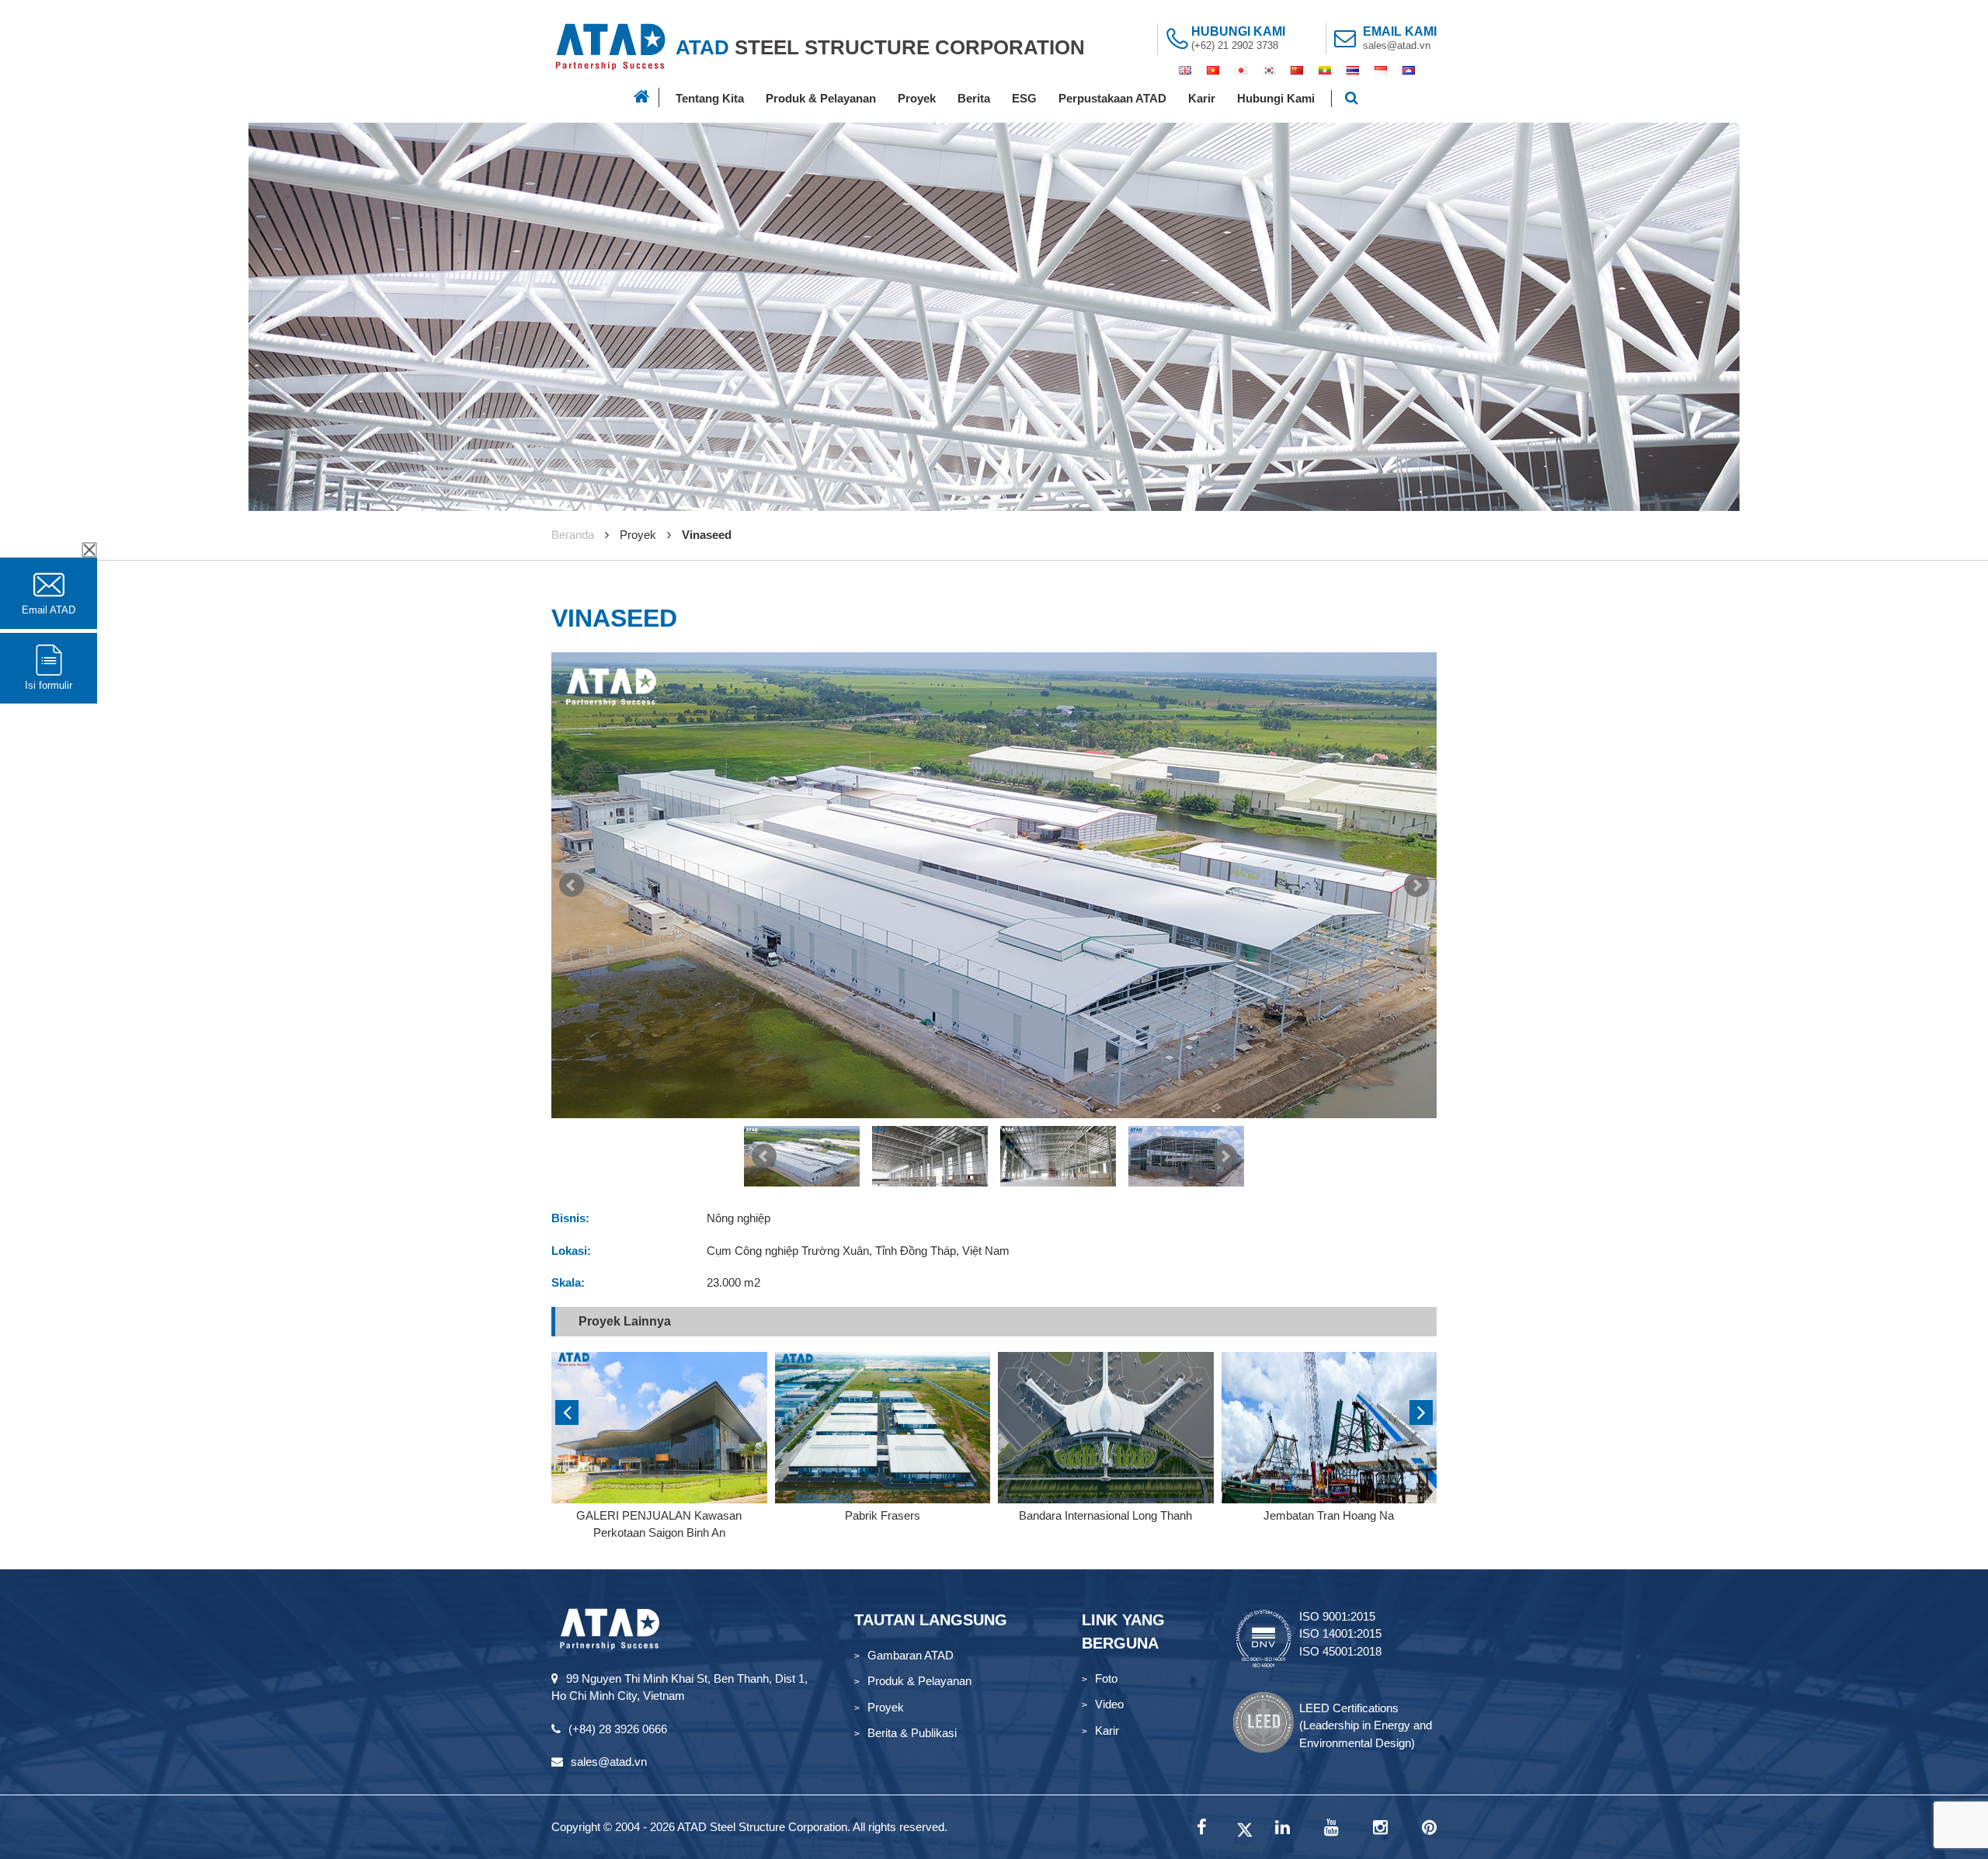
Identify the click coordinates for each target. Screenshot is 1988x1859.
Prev (572, 885)
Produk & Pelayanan (821, 98)
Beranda (573, 535)
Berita (974, 98)
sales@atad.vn (1397, 45)
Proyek (917, 98)
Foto (1106, 1678)
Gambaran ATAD (911, 1655)
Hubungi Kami (1276, 98)
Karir (1202, 98)
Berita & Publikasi (912, 1733)
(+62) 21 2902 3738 (1235, 45)
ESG (1024, 98)
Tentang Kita (710, 98)
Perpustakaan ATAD (1112, 98)
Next (1416, 885)
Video (1109, 1704)
